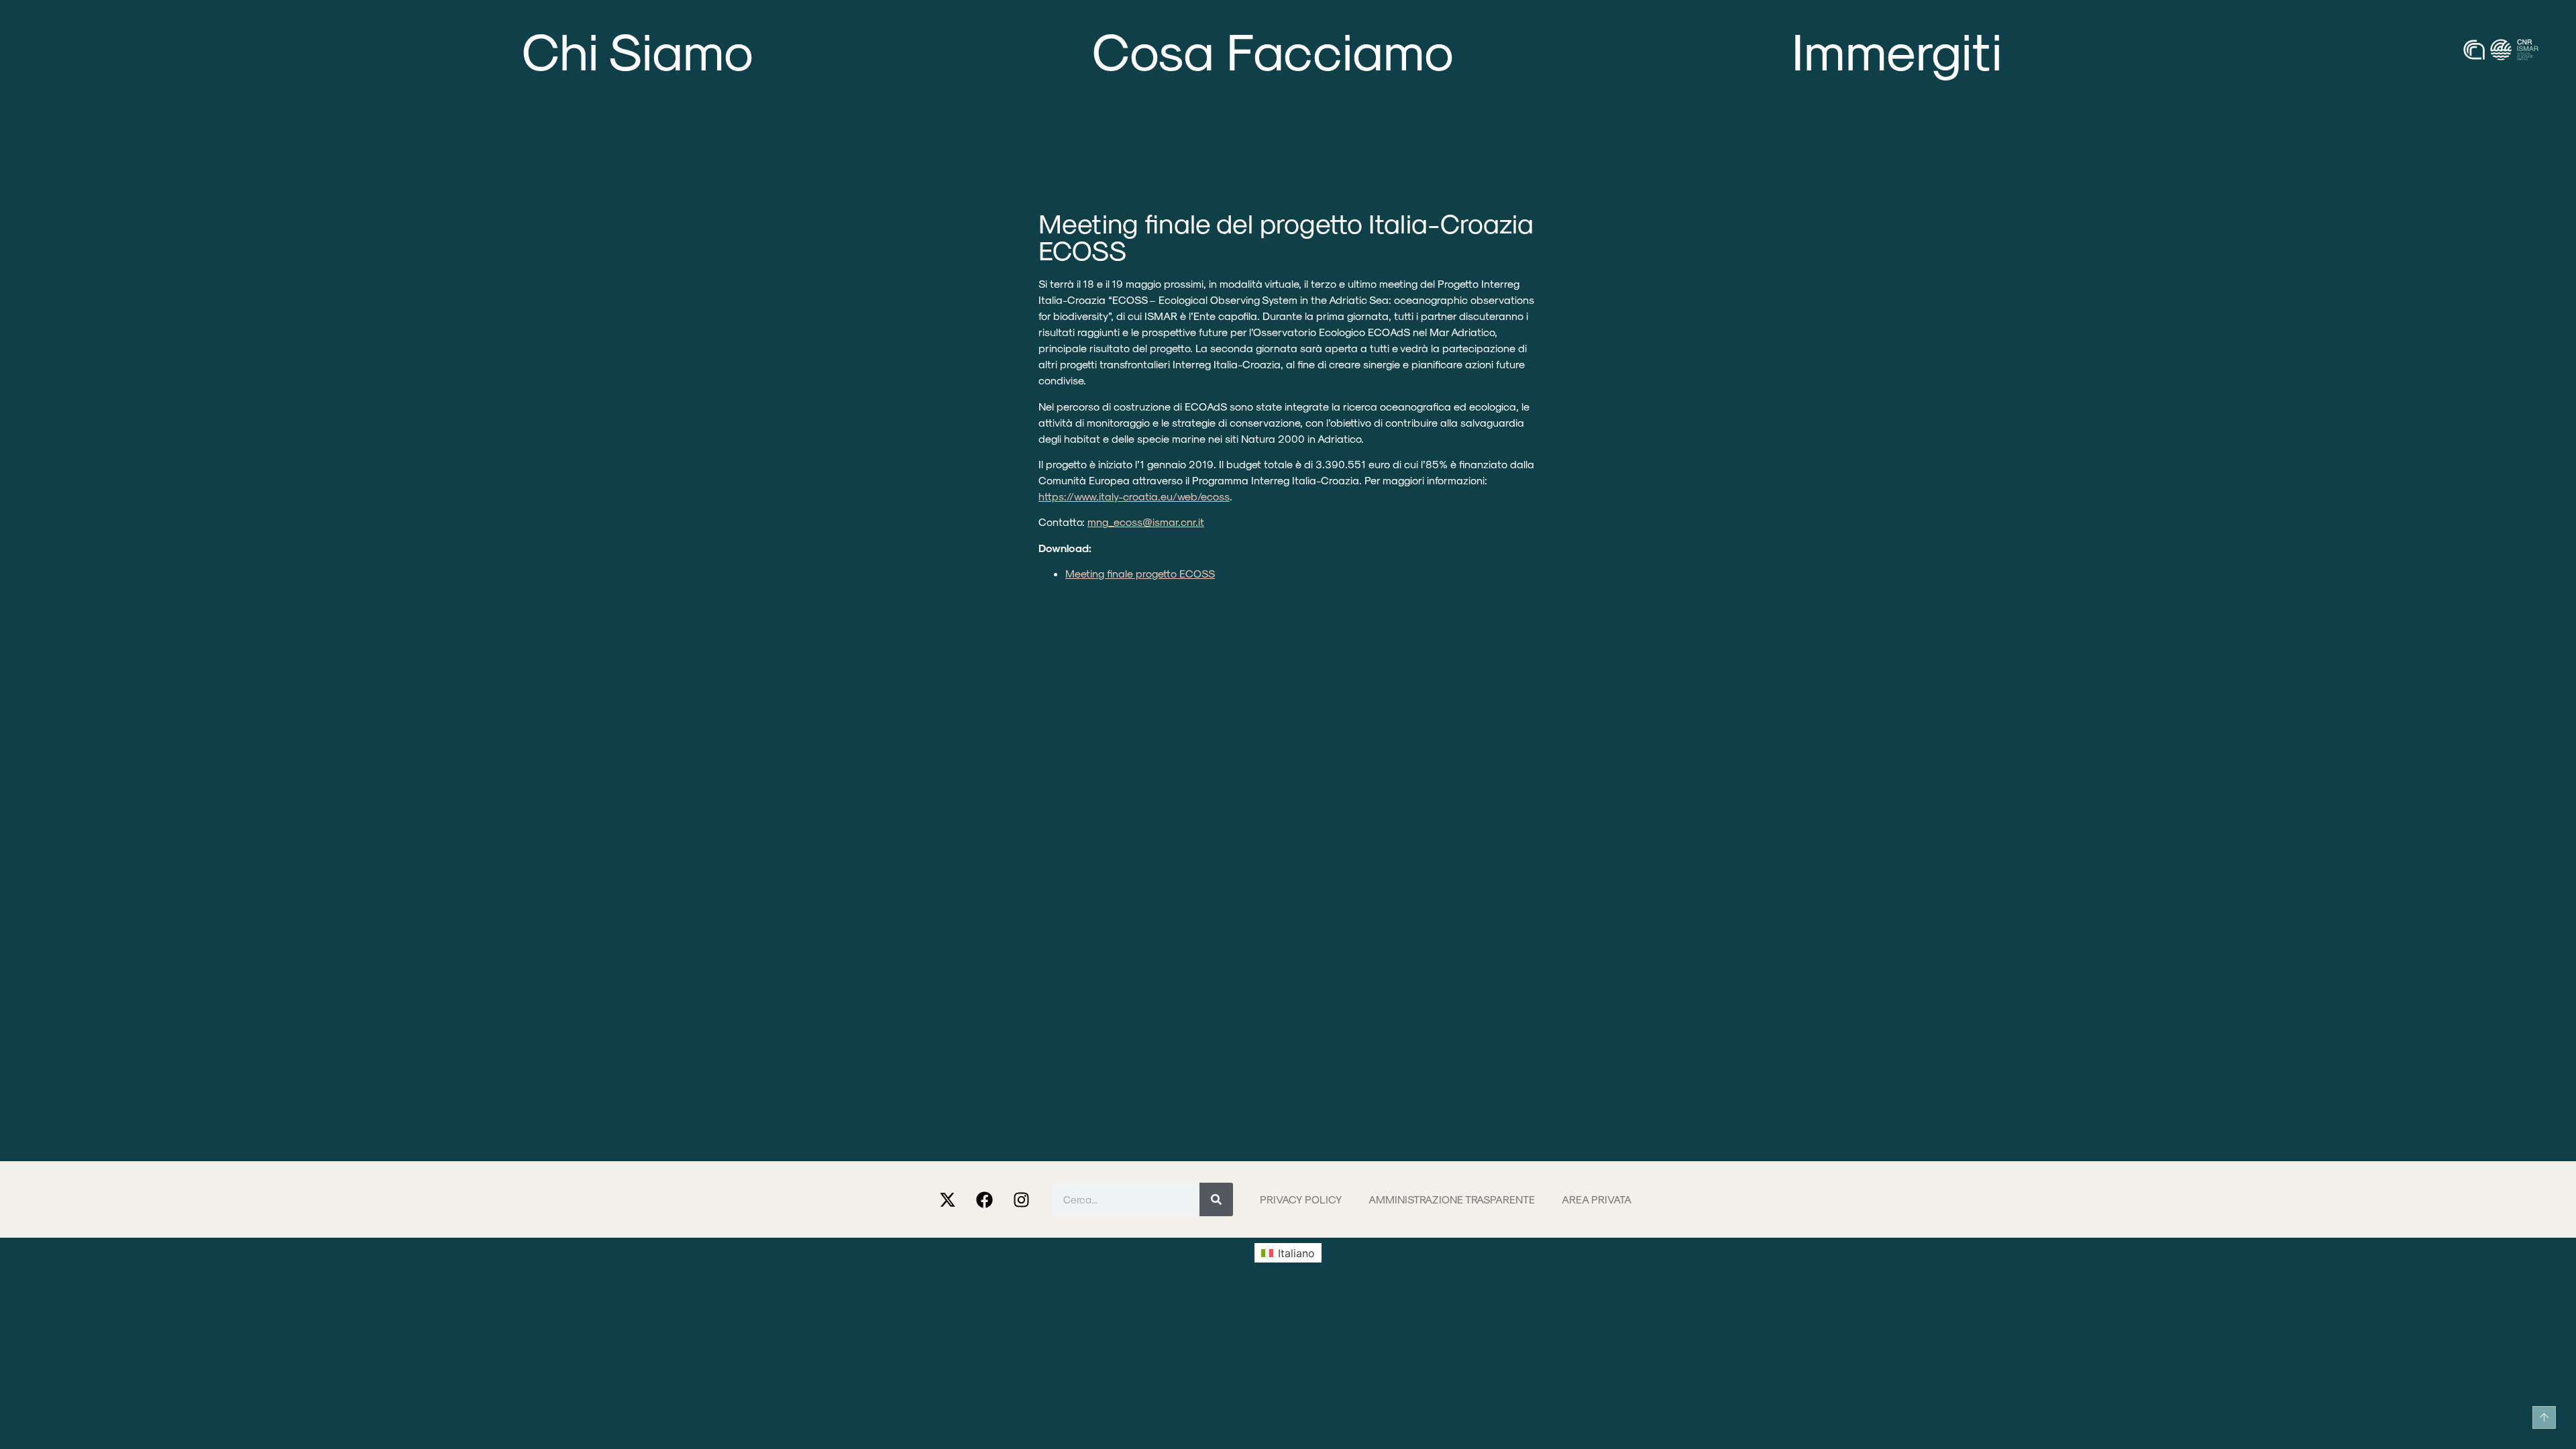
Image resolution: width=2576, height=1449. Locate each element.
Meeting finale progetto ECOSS (1140, 573)
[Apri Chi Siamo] (789, 49)
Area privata (1597, 1199)
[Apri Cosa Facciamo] (1489, 49)
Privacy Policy (1301, 1199)
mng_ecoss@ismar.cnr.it (1146, 522)
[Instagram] (1022, 1199)
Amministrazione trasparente (1452, 1199)
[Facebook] (985, 1199)
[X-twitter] (948, 1199)
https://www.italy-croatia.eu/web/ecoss (1134, 496)
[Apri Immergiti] (2037, 49)
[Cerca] (1216, 1199)
